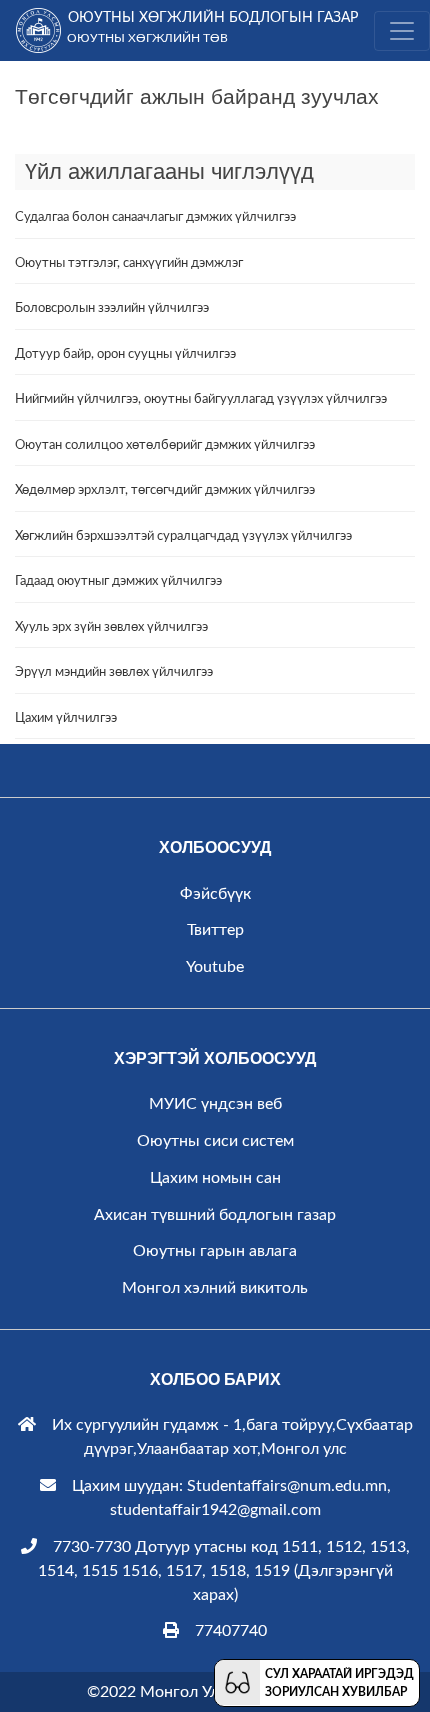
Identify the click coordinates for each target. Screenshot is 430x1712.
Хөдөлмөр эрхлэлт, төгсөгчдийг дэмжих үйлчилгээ (165, 490)
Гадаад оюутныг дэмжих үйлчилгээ (118, 581)
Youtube (215, 967)
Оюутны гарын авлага (215, 1251)
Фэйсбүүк (215, 894)
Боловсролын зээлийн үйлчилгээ (112, 308)
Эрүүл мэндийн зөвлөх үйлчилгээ (114, 672)
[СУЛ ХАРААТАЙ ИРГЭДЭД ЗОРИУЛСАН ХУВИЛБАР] (237, 1682)
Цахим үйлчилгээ (66, 718)
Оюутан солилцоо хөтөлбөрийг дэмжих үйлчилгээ (165, 445)
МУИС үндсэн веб (215, 1104)
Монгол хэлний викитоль (215, 1288)
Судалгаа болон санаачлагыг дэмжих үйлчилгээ (155, 217)
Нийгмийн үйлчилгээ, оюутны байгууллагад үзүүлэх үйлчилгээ (201, 399)
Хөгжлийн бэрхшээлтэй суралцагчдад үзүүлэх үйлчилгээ (183, 536)
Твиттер (215, 930)
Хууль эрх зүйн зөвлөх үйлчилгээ (111, 627)
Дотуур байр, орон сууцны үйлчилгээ (125, 354)
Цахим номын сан (215, 1178)
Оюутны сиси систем (215, 1141)
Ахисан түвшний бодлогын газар (215, 1215)
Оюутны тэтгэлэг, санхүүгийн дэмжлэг (129, 263)
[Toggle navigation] (402, 31)
